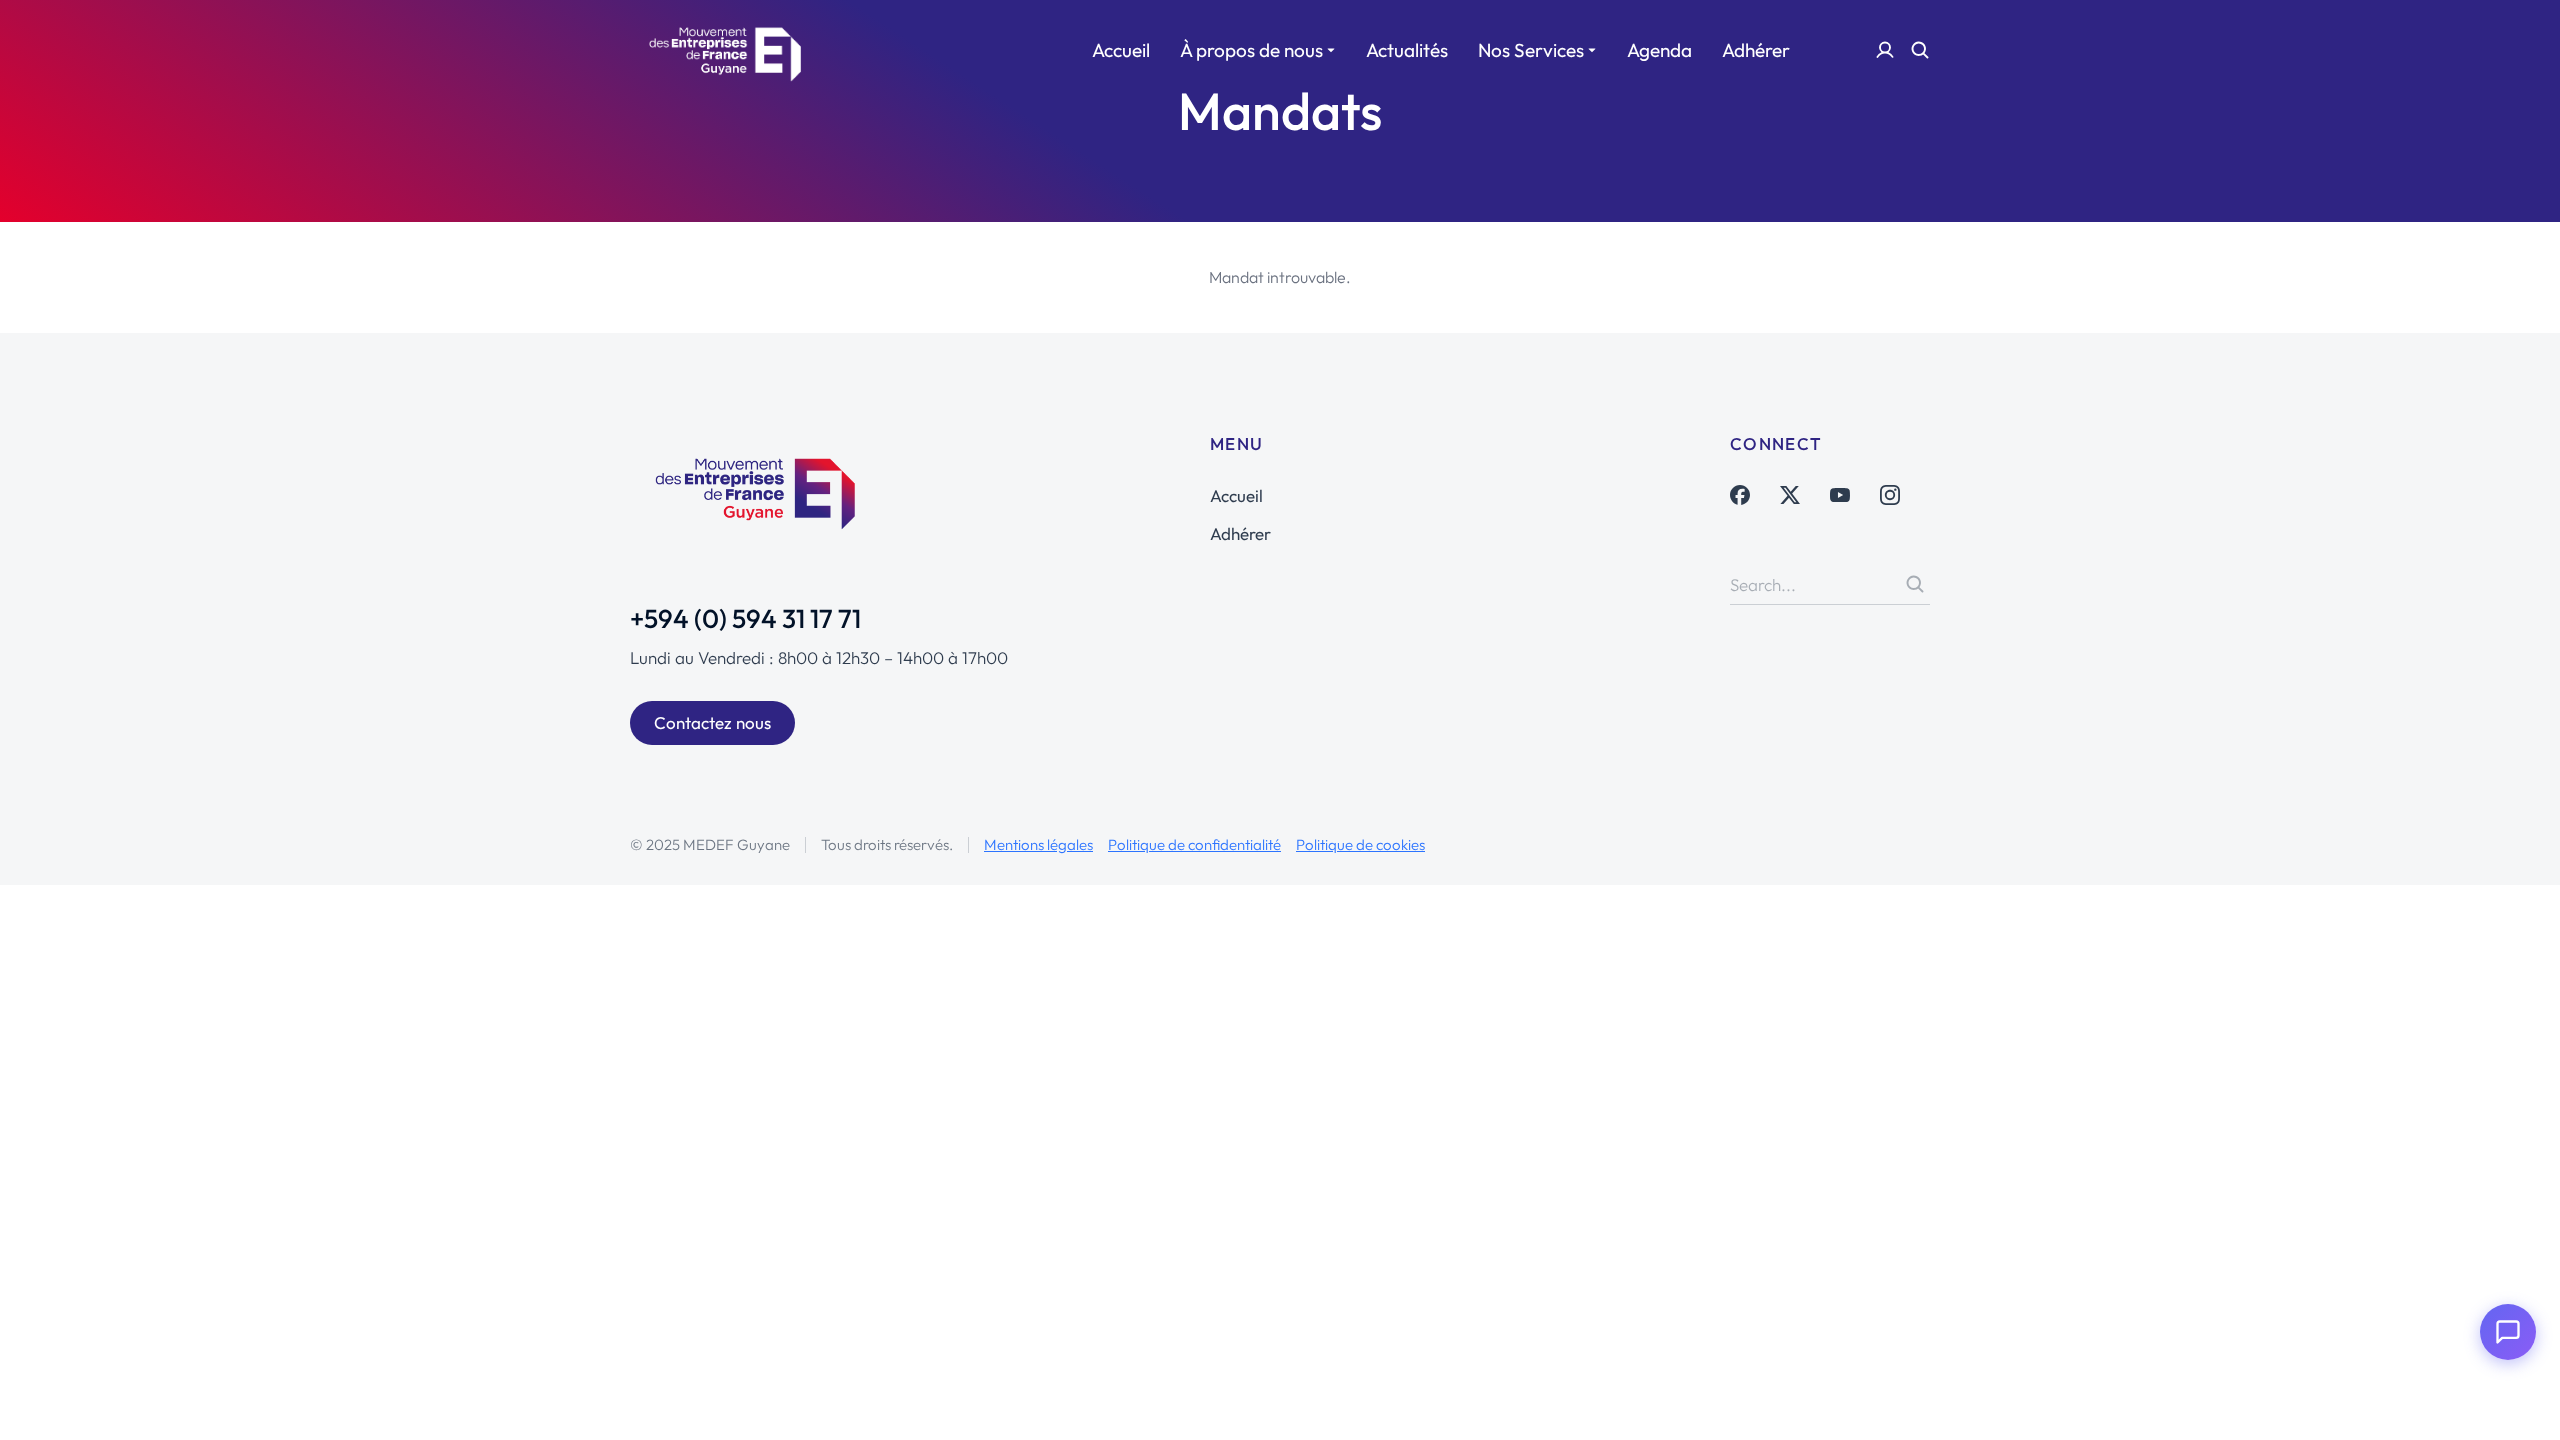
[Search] (1915, 584)
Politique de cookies (1360, 844)
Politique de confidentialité (1194, 844)
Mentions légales (1038, 844)
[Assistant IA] (2508, 1332)
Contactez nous (712, 722)
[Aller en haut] (2517, 1397)
